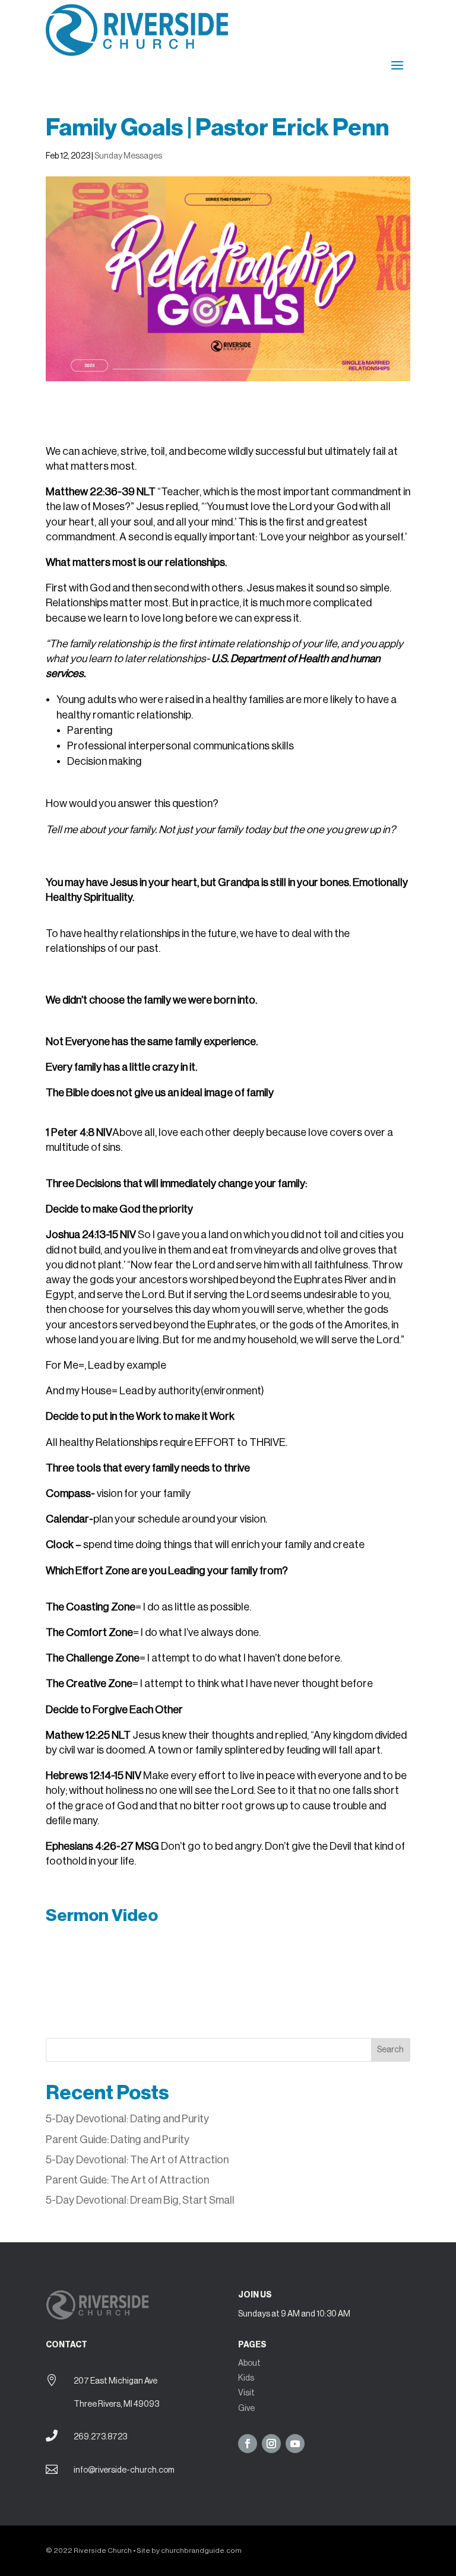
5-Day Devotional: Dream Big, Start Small (140, 2200)
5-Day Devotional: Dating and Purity (128, 2119)
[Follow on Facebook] (248, 2444)
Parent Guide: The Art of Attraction (127, 2180)
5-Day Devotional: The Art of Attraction (137, 2160)
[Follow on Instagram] (271, 2444)
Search (390, 2050)
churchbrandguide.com (201, 2550)
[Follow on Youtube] (295, 2444)
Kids (246, 2378)
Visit (246, 2393)
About (249, 2363)
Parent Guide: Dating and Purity (118, 2140)
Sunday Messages (128, 156)
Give (246, 2409)
